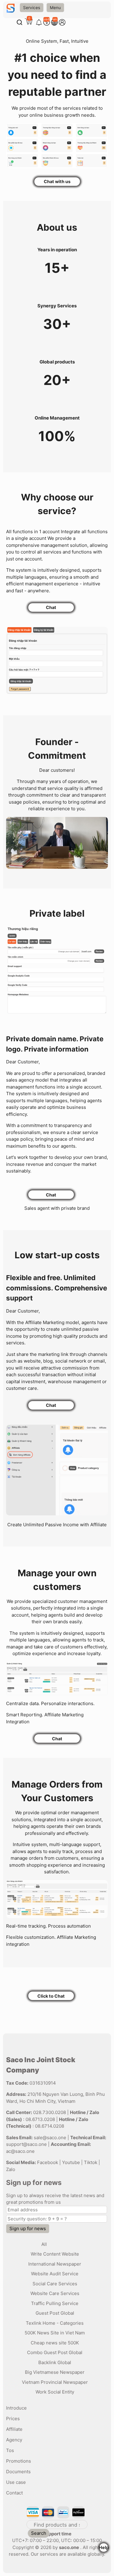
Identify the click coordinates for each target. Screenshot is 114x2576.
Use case (16, 2482)
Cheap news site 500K (55, 2343)
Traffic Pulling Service (55, 2303)
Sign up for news (28, 2228)
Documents (18, 2472)
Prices (13, 2419)
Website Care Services (55, 2293)
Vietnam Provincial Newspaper (55, 2382)
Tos (10, 2450)
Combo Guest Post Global (55, 2352)
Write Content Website (55, 2254)
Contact (14, 2493)
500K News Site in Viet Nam (55, 2333)
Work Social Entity (55, 2392)
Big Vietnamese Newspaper (55, 2372)
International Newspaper (55, 2264)
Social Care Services (55, 2284)
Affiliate (14, 2429)
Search (39, 2533)
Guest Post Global (55, 2313)
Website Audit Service (55, 2274)
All (44, 2244)
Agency (14, 2440)
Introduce (16, 2408)
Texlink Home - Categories (55, 2323)
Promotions (19, 2461)
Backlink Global (55, 2362)
